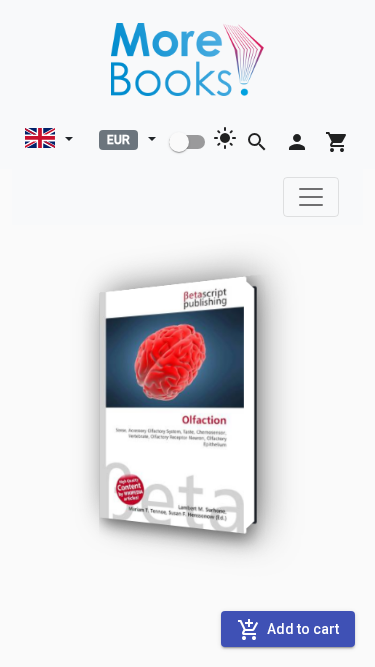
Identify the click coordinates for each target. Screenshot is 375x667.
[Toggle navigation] (311, 197)
